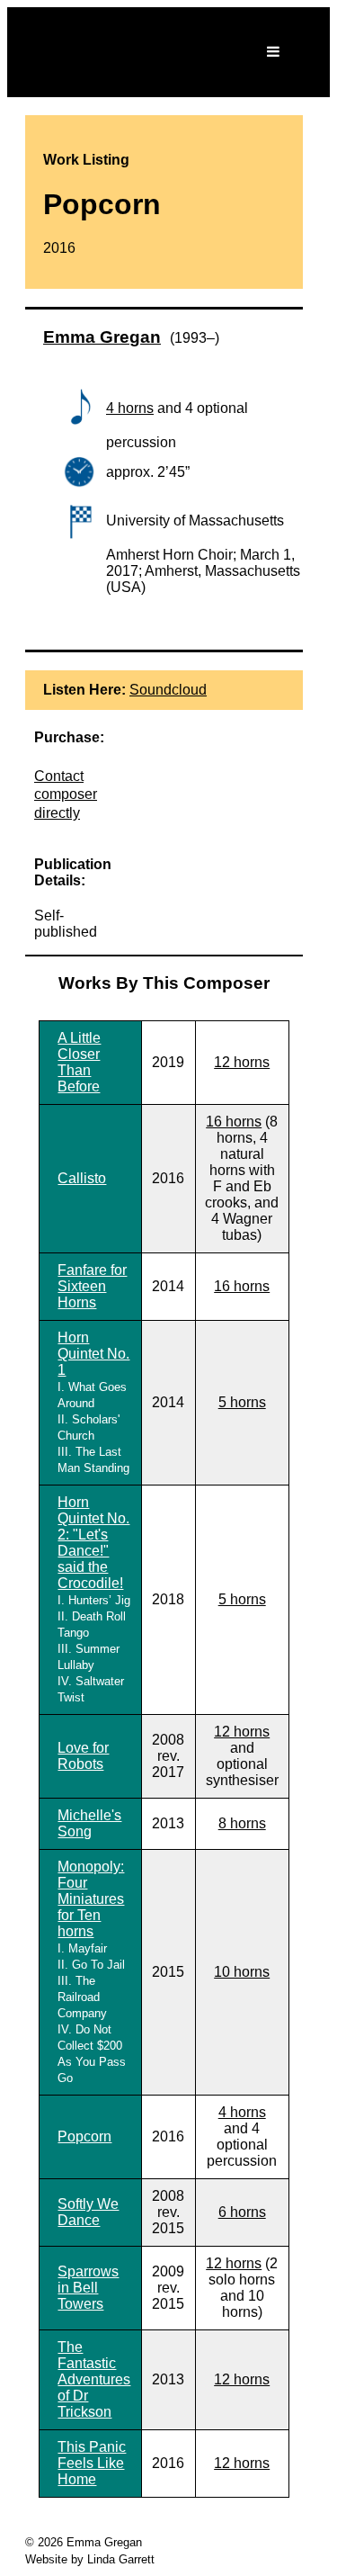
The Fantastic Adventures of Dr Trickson (94, 2379)
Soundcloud (168, 690)
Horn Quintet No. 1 (93, 1354)
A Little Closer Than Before (79, 1062)
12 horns (242, 1062)
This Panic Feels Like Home (92, 2463)
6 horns (242, 2212)
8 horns (242, 1823)
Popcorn (84, 2136)
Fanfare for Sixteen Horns (92, 1286)
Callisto (82, 1178)
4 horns (130, 408)
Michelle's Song (89, 1823)
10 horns (242, 1972)
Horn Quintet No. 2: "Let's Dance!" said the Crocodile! (93, 1543)
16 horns (234, 1122)
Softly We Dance (88, 2212)
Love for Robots (83, 1756)
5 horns (242, 1402)
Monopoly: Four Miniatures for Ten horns (91, 1899)
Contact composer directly (66, 795)
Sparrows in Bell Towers (88, 2288)
